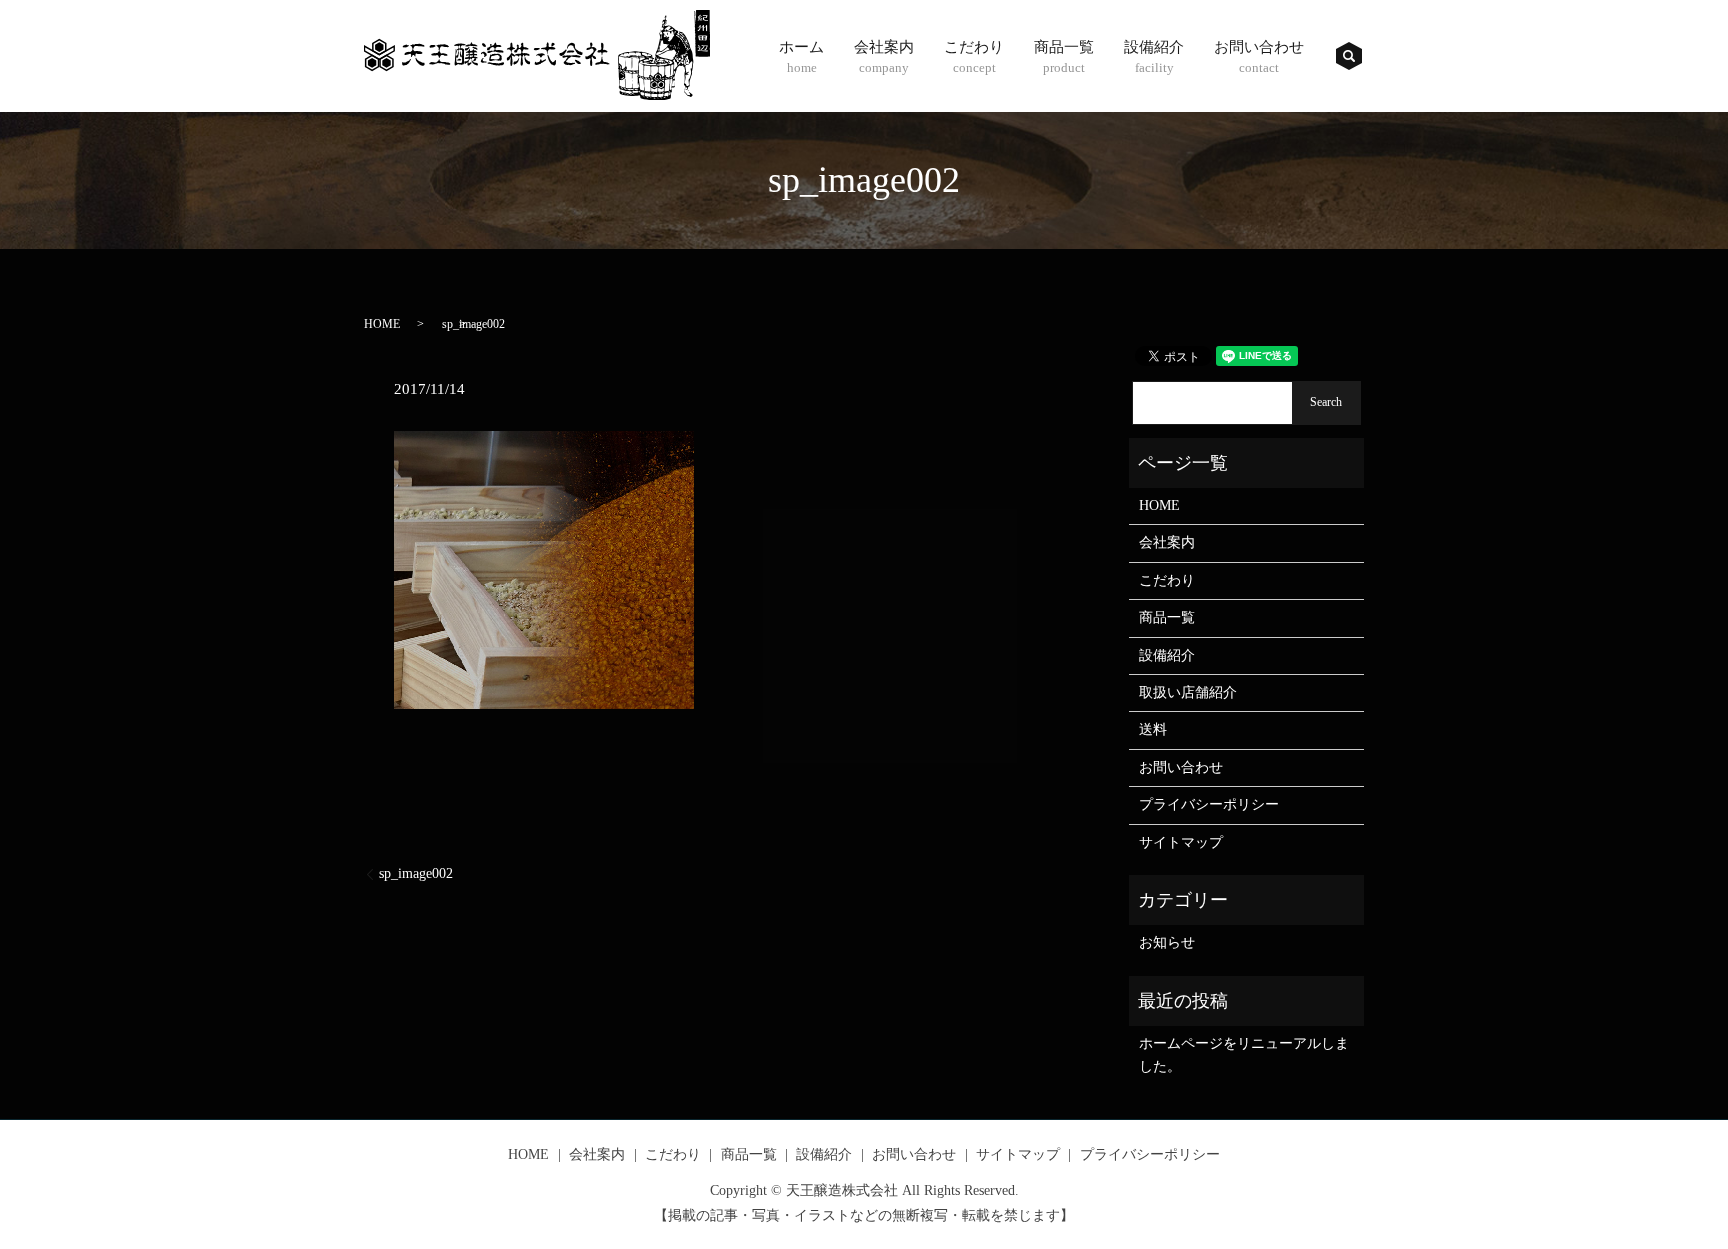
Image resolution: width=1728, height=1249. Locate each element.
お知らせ (1167, 942)
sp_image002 (416, 873)
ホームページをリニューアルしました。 (1244, 1054)
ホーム (801, 56)
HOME (382, 324)
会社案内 (884, 56)
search (1349, 56)
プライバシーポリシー (1209, 804)
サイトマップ (1181, 842)
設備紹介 (1154, 56)
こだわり (974, 56)
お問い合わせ (1259, 56)
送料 (1153, 729)
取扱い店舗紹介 (1188, 692)
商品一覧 (1064, 56)
